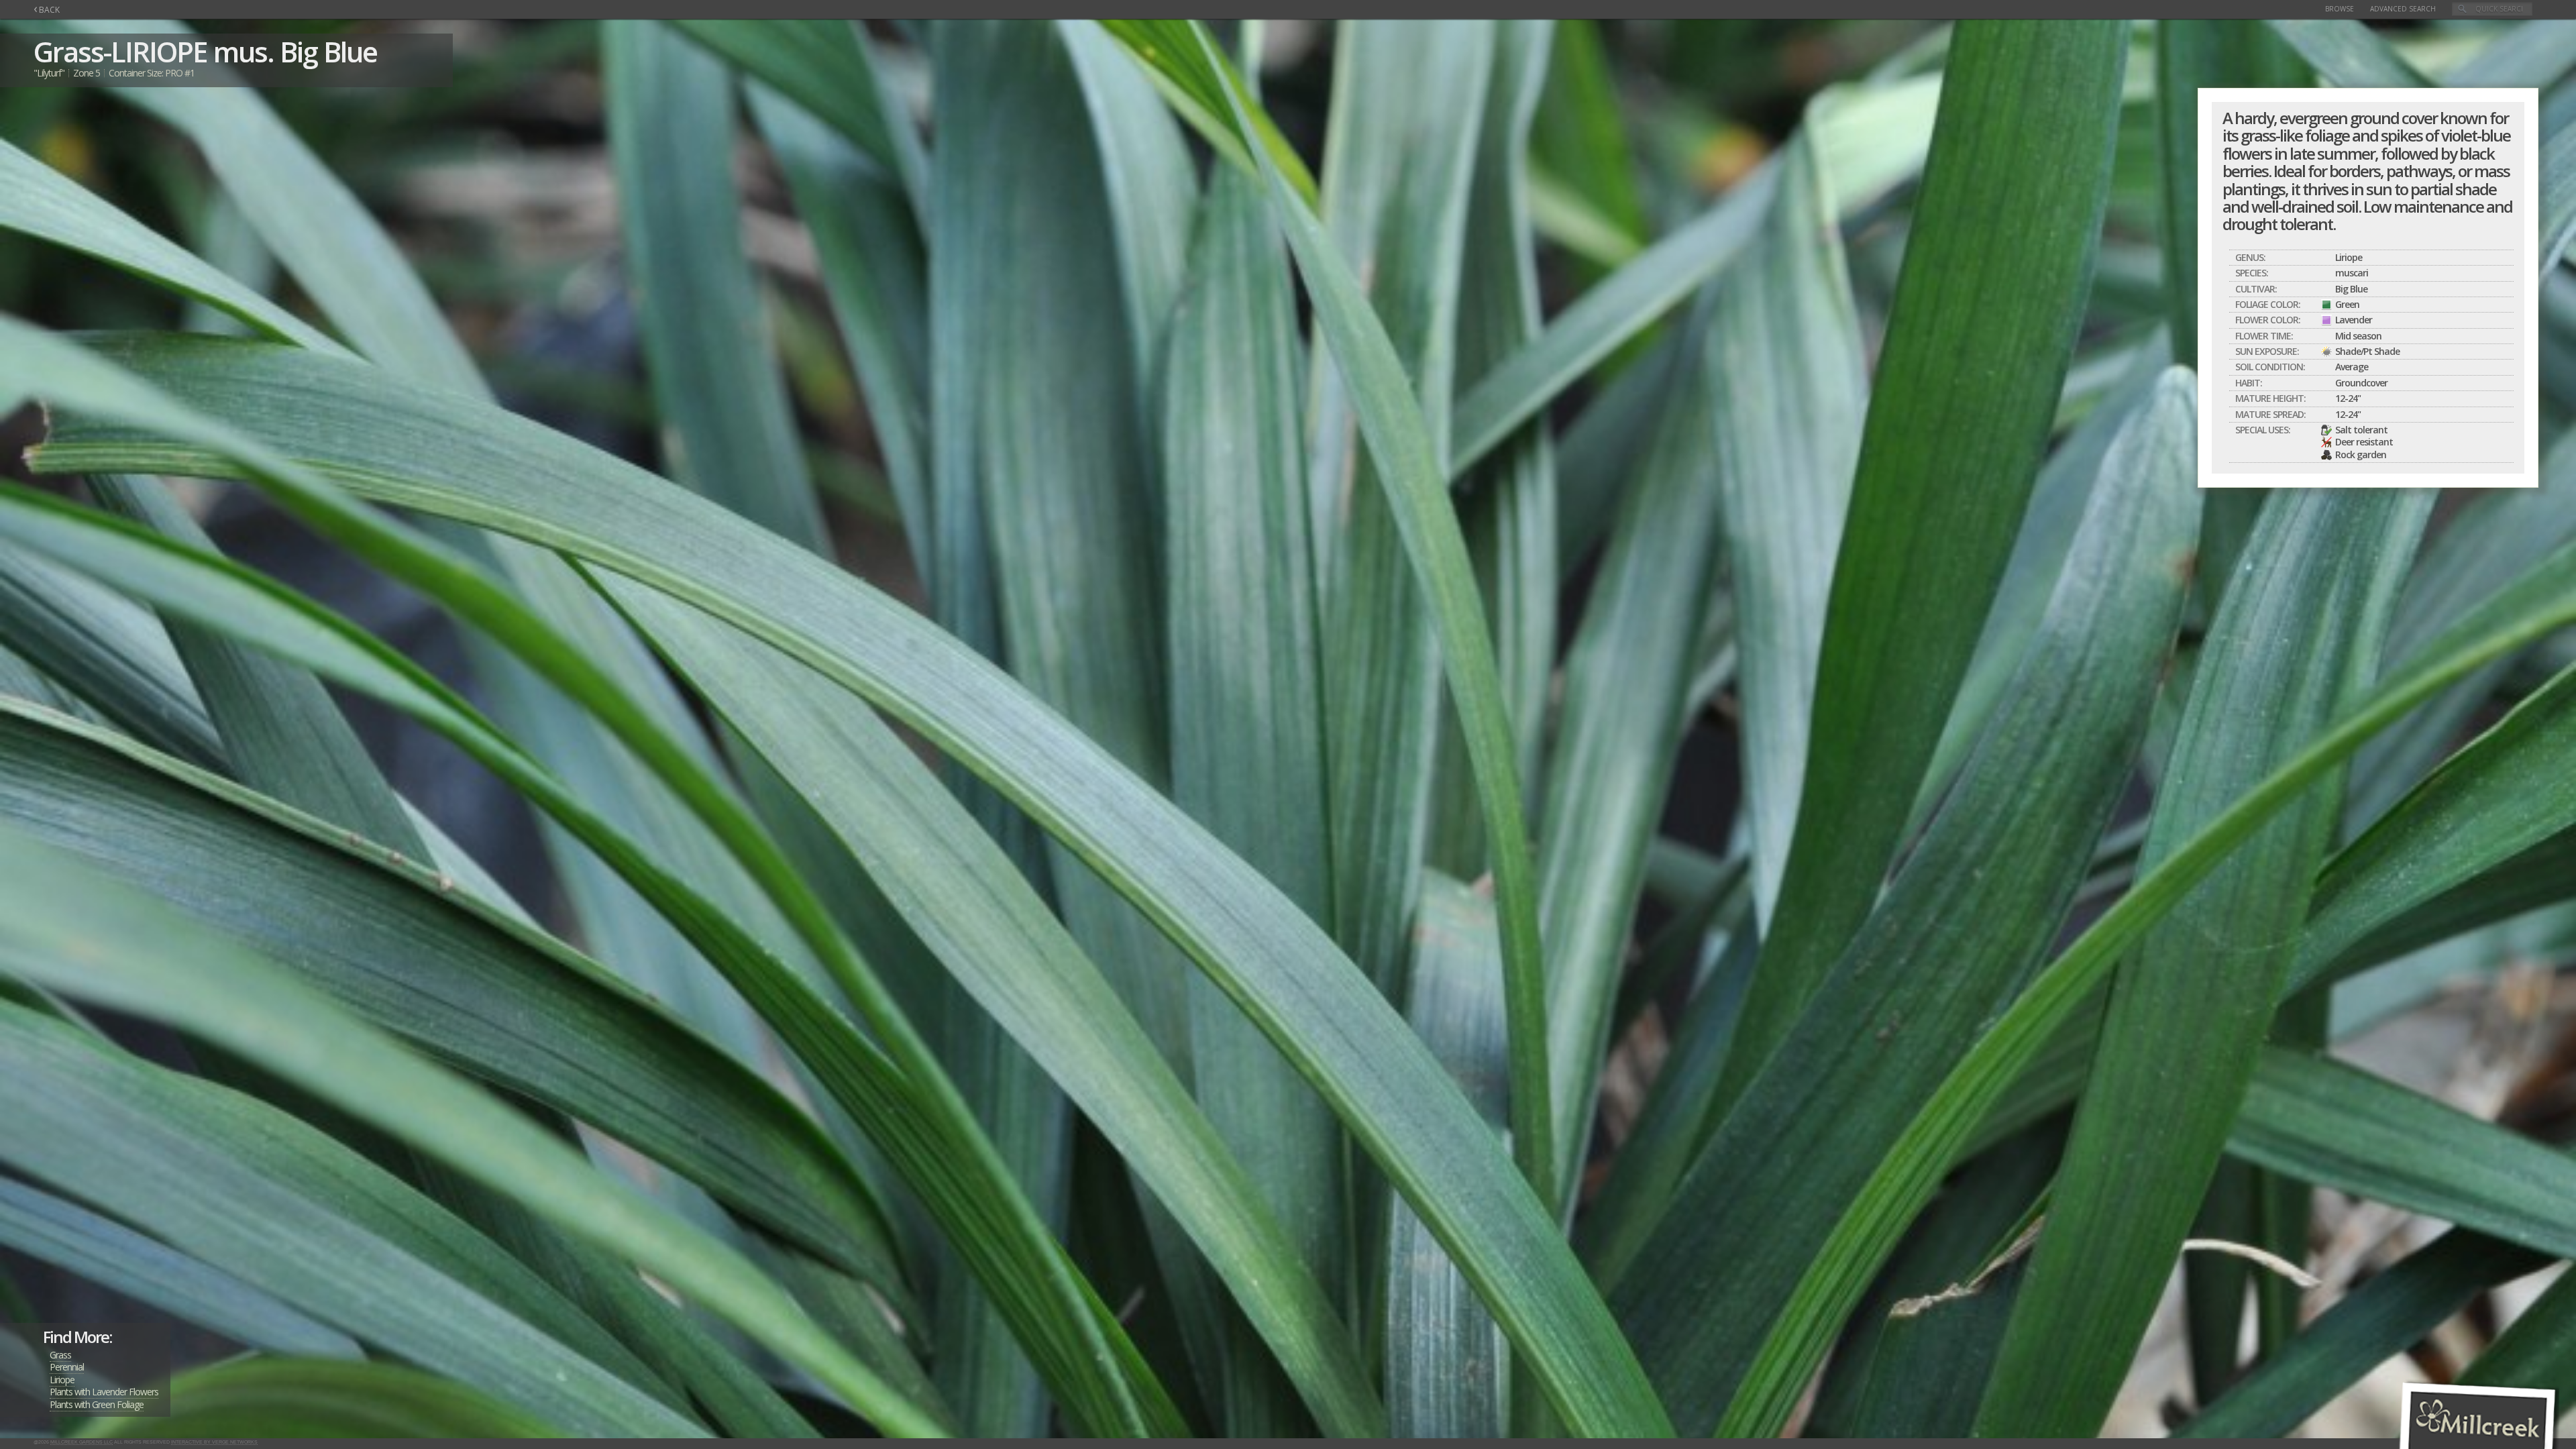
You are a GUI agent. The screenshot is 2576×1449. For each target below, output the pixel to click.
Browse (2340, 9)
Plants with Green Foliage (97, 1404)
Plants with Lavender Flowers (104, 1392)
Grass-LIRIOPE (120, 51)
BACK (47, 10)
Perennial (67, 1367)
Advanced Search (2403, 9)
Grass (60, 1355)
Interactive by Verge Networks (214, 1442)
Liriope (62, 1380)
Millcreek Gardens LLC (82, 1442)
